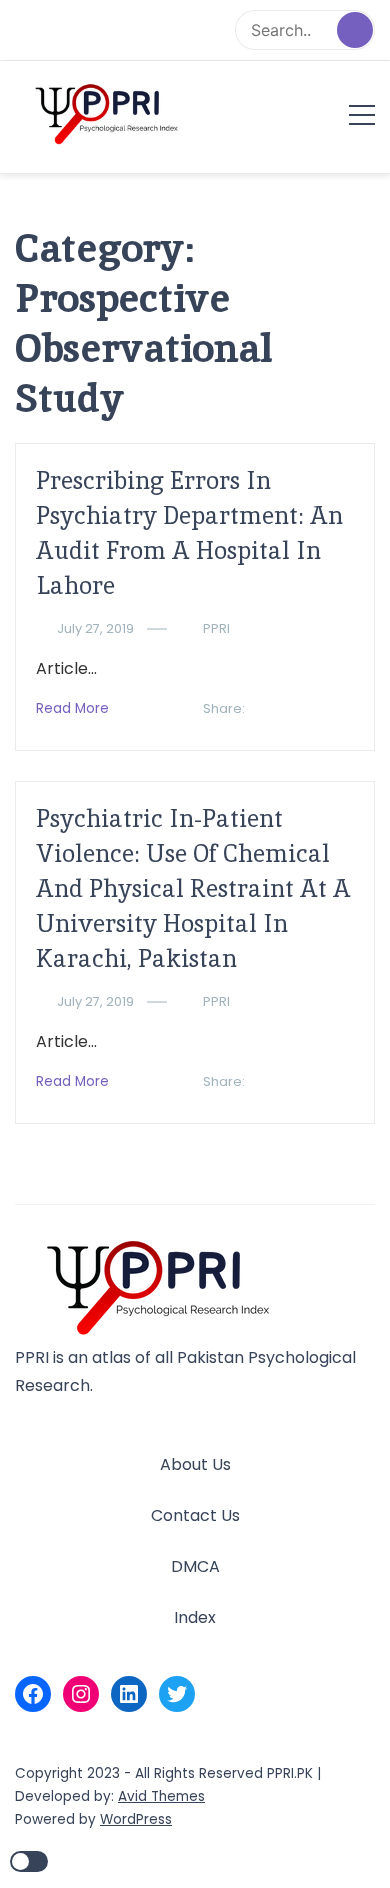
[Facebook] (33, 1694)
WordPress (136, 1819)
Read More (72, 708)
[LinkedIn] (129, 1694)
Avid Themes (161, 1796)
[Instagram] (81, 1694)
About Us (195, 1464)
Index (195, 1617)
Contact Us (195, 1515)
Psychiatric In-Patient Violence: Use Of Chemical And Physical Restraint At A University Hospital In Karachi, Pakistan (193, 888)
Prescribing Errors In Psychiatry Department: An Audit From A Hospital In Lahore (189, 532)
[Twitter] (177, 1694)
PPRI (216, 628)
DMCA (195, 1566)
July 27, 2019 (95, 628)
